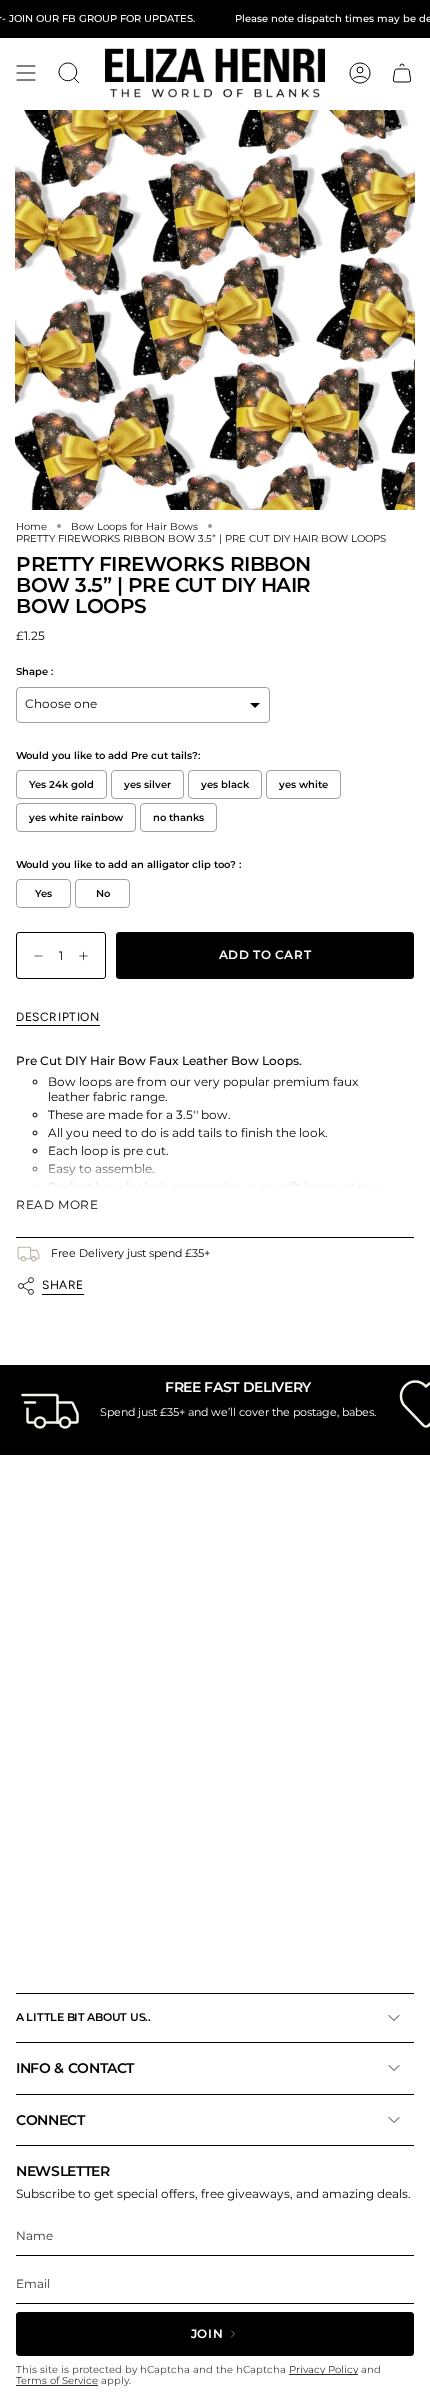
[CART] (402, 73)
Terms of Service (57, 2380)
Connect (50, 2120)
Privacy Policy (323, 2369)
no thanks (178, 817)
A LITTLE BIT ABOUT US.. (83, 2017)
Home (31, 526)
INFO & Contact (75, 2068)
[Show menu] (26, 73)
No (103, 893)
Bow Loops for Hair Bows (134, 526)
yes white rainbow (76, 817)
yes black (225, 784)
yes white (303, 784)
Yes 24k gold (61, 784)
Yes (43, 893)
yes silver (147, 784)
